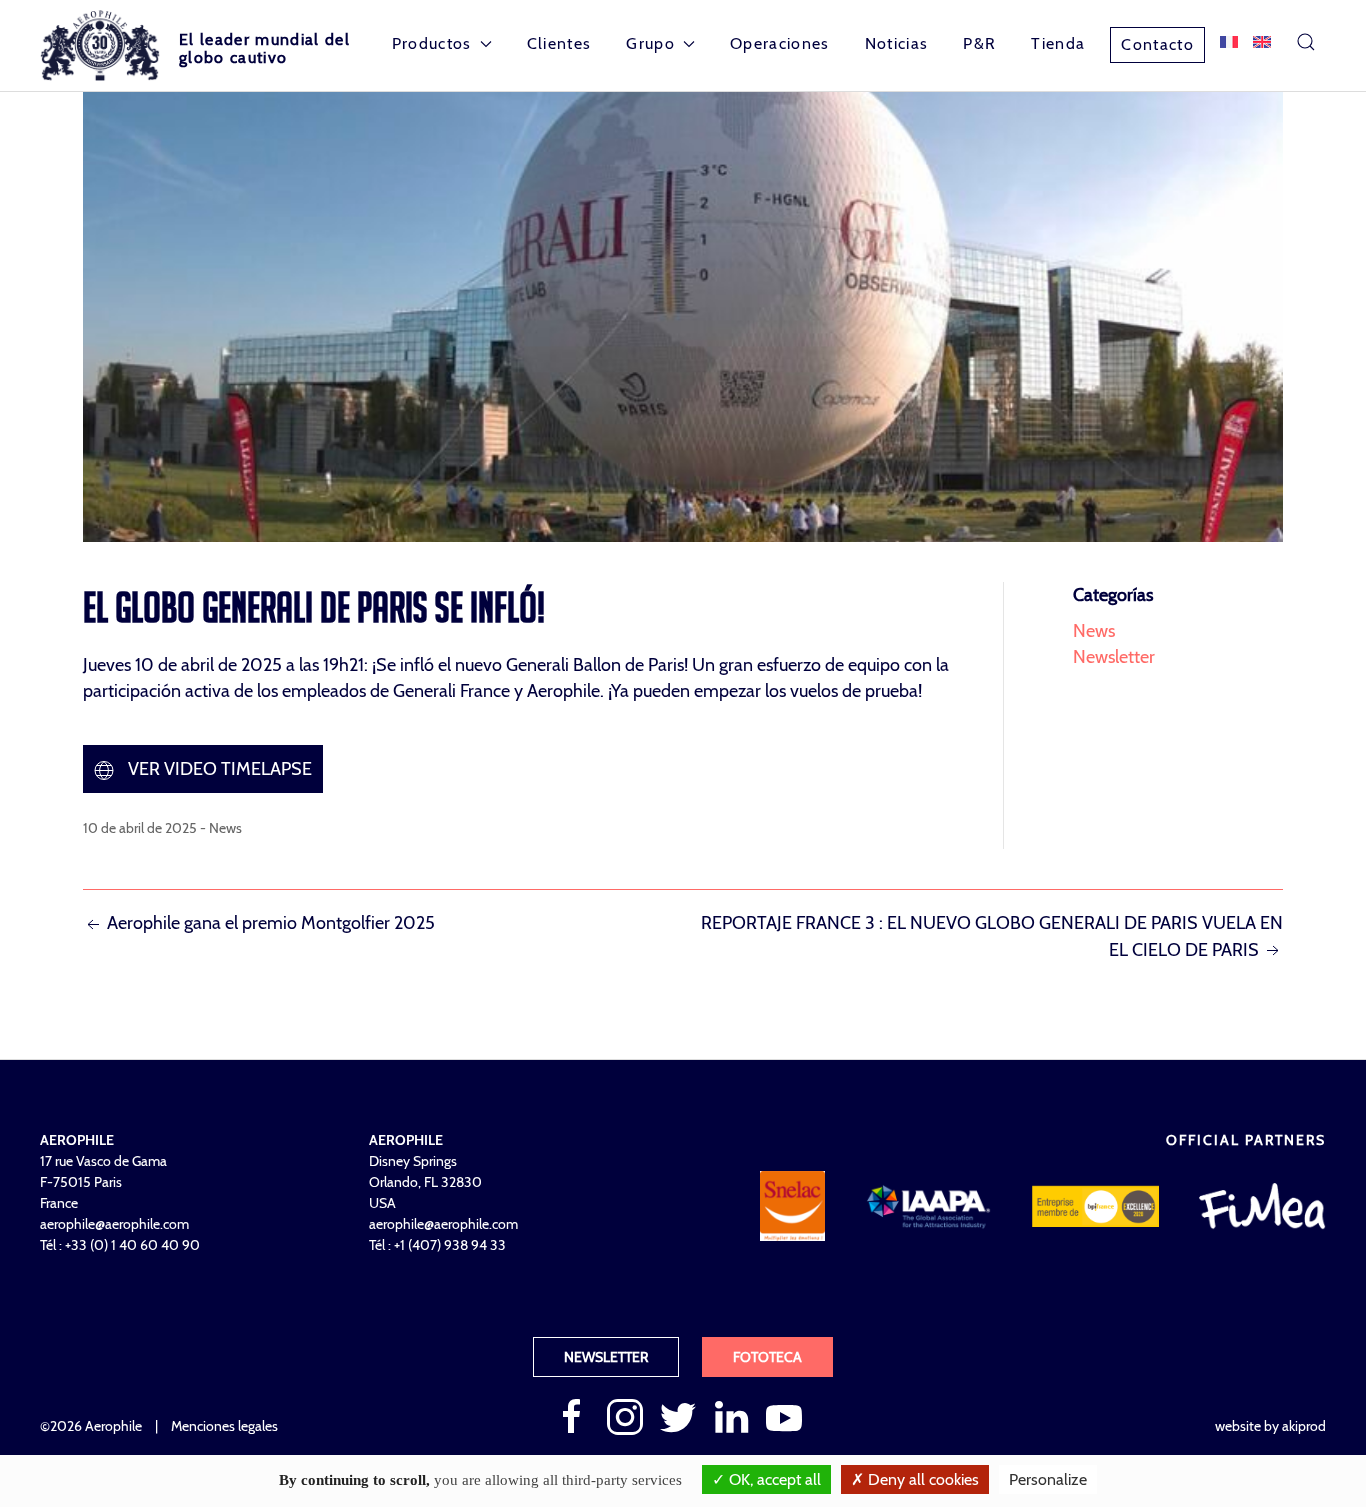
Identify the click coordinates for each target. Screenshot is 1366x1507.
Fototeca (767, 1357)
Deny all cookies (921, 1479)
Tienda (1058, 43)
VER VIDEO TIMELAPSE (218, 768)
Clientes (559, 43)
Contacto (1157, 44)
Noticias (897, 43)
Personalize (1048, 1479)
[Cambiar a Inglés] (1262, 42)
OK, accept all (773, 1479)
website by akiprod (1270, 1426)
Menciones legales (224, 1426)
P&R (979, 43)
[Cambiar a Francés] (1229, 42)
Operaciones (780, 43)
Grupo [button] (650, 43)
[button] (1306, 42)
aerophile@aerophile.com (114, 1224)
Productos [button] (432, 43)
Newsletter (1114, 656)
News (225, 828)
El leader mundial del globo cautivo (264, 48)
